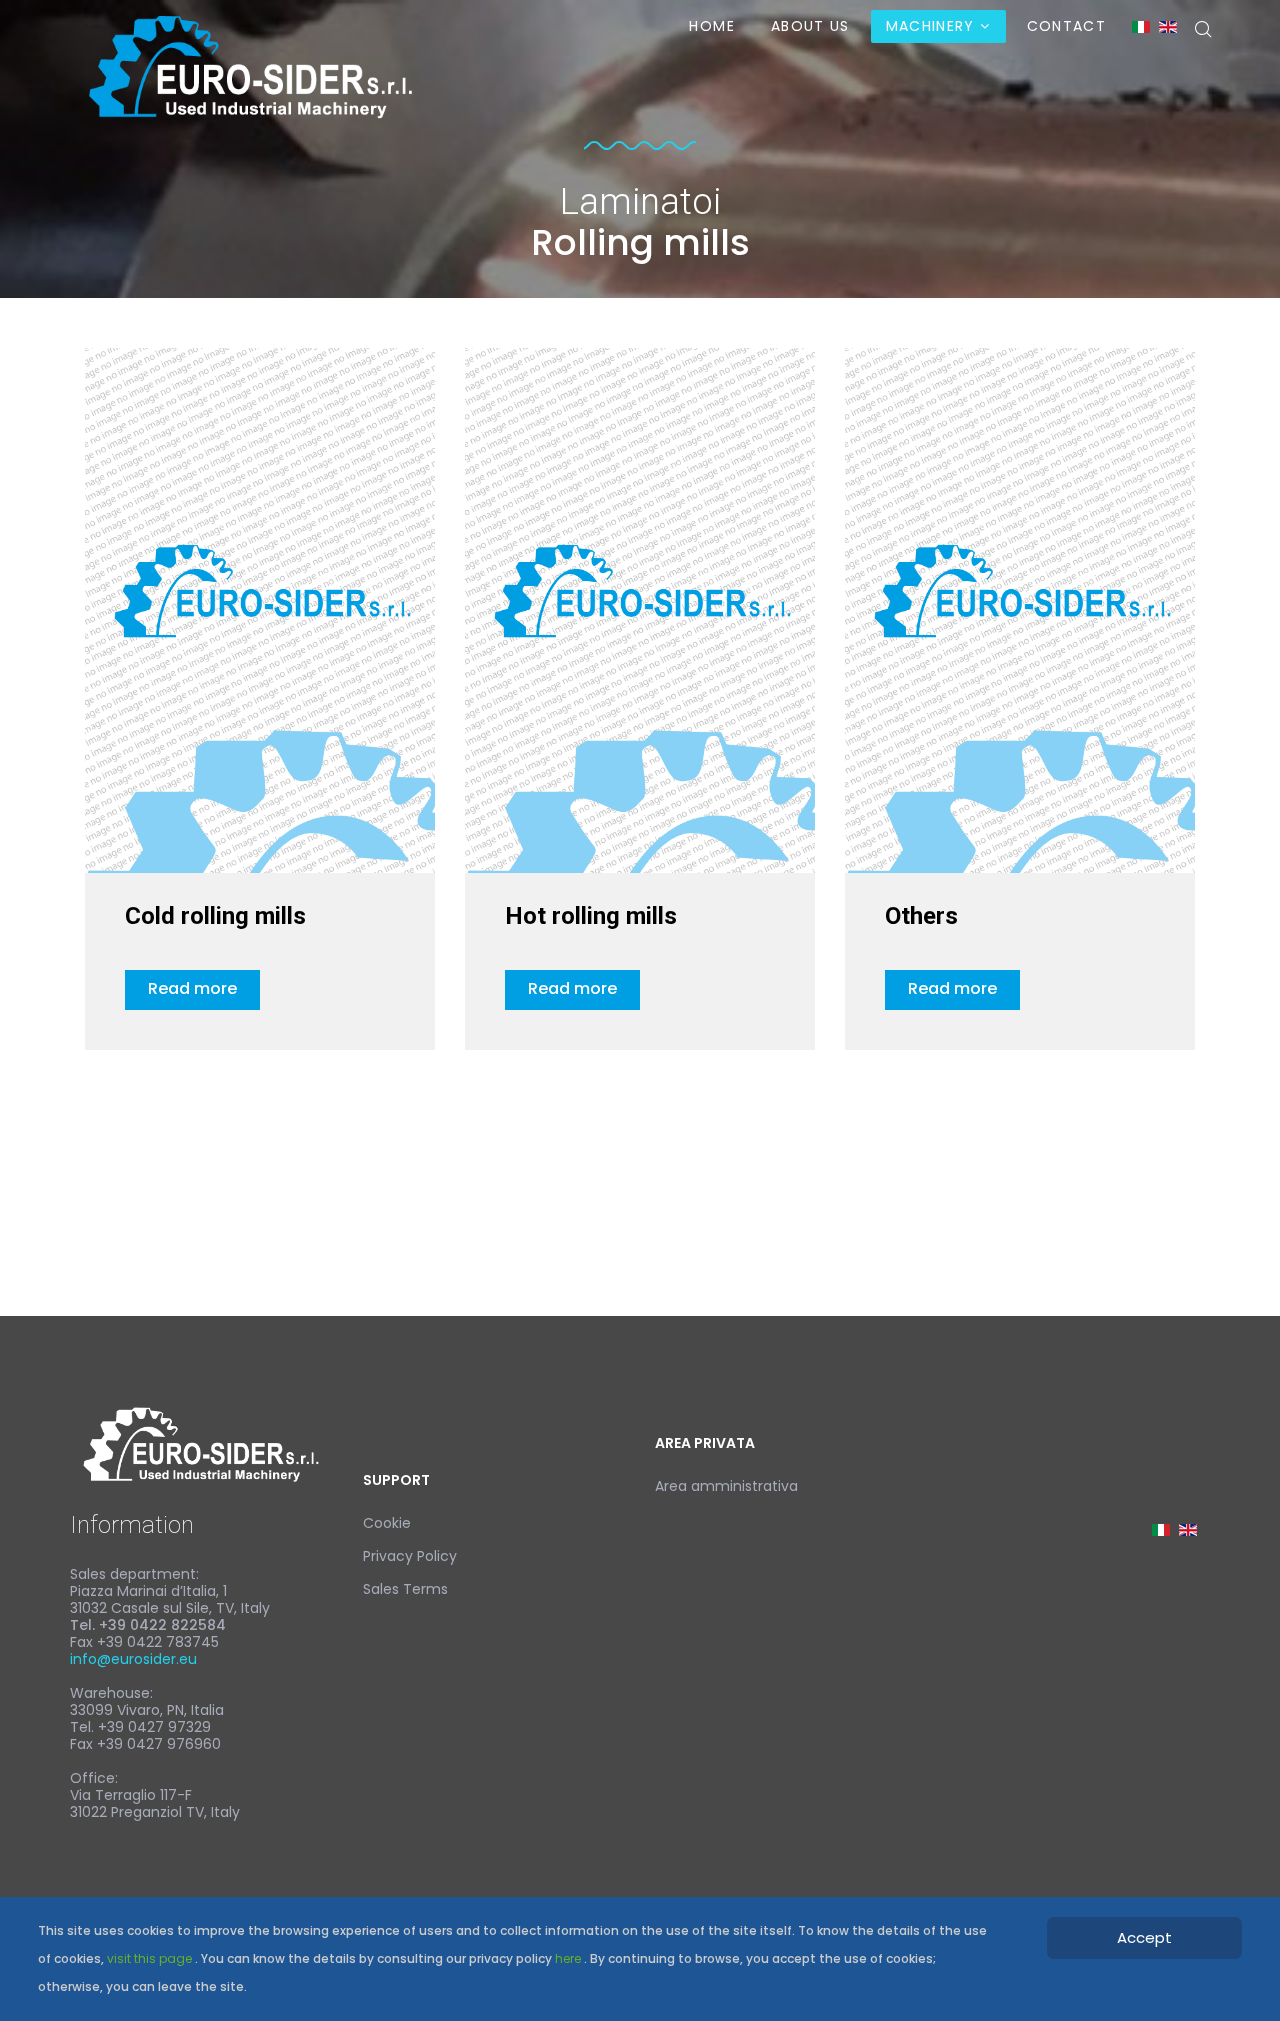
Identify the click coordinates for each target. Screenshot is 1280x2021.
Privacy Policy (410, 1556)
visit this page (151, 1958)
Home (711, 26)
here (569, 1958)
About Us (810, 26)
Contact (1066, 26)
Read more (192, 988)
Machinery (930, 26)
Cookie (387, 1523)
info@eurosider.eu (133, 1659)
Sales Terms (405, 1589)
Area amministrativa (726, 1486)
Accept (1144, 1937)
